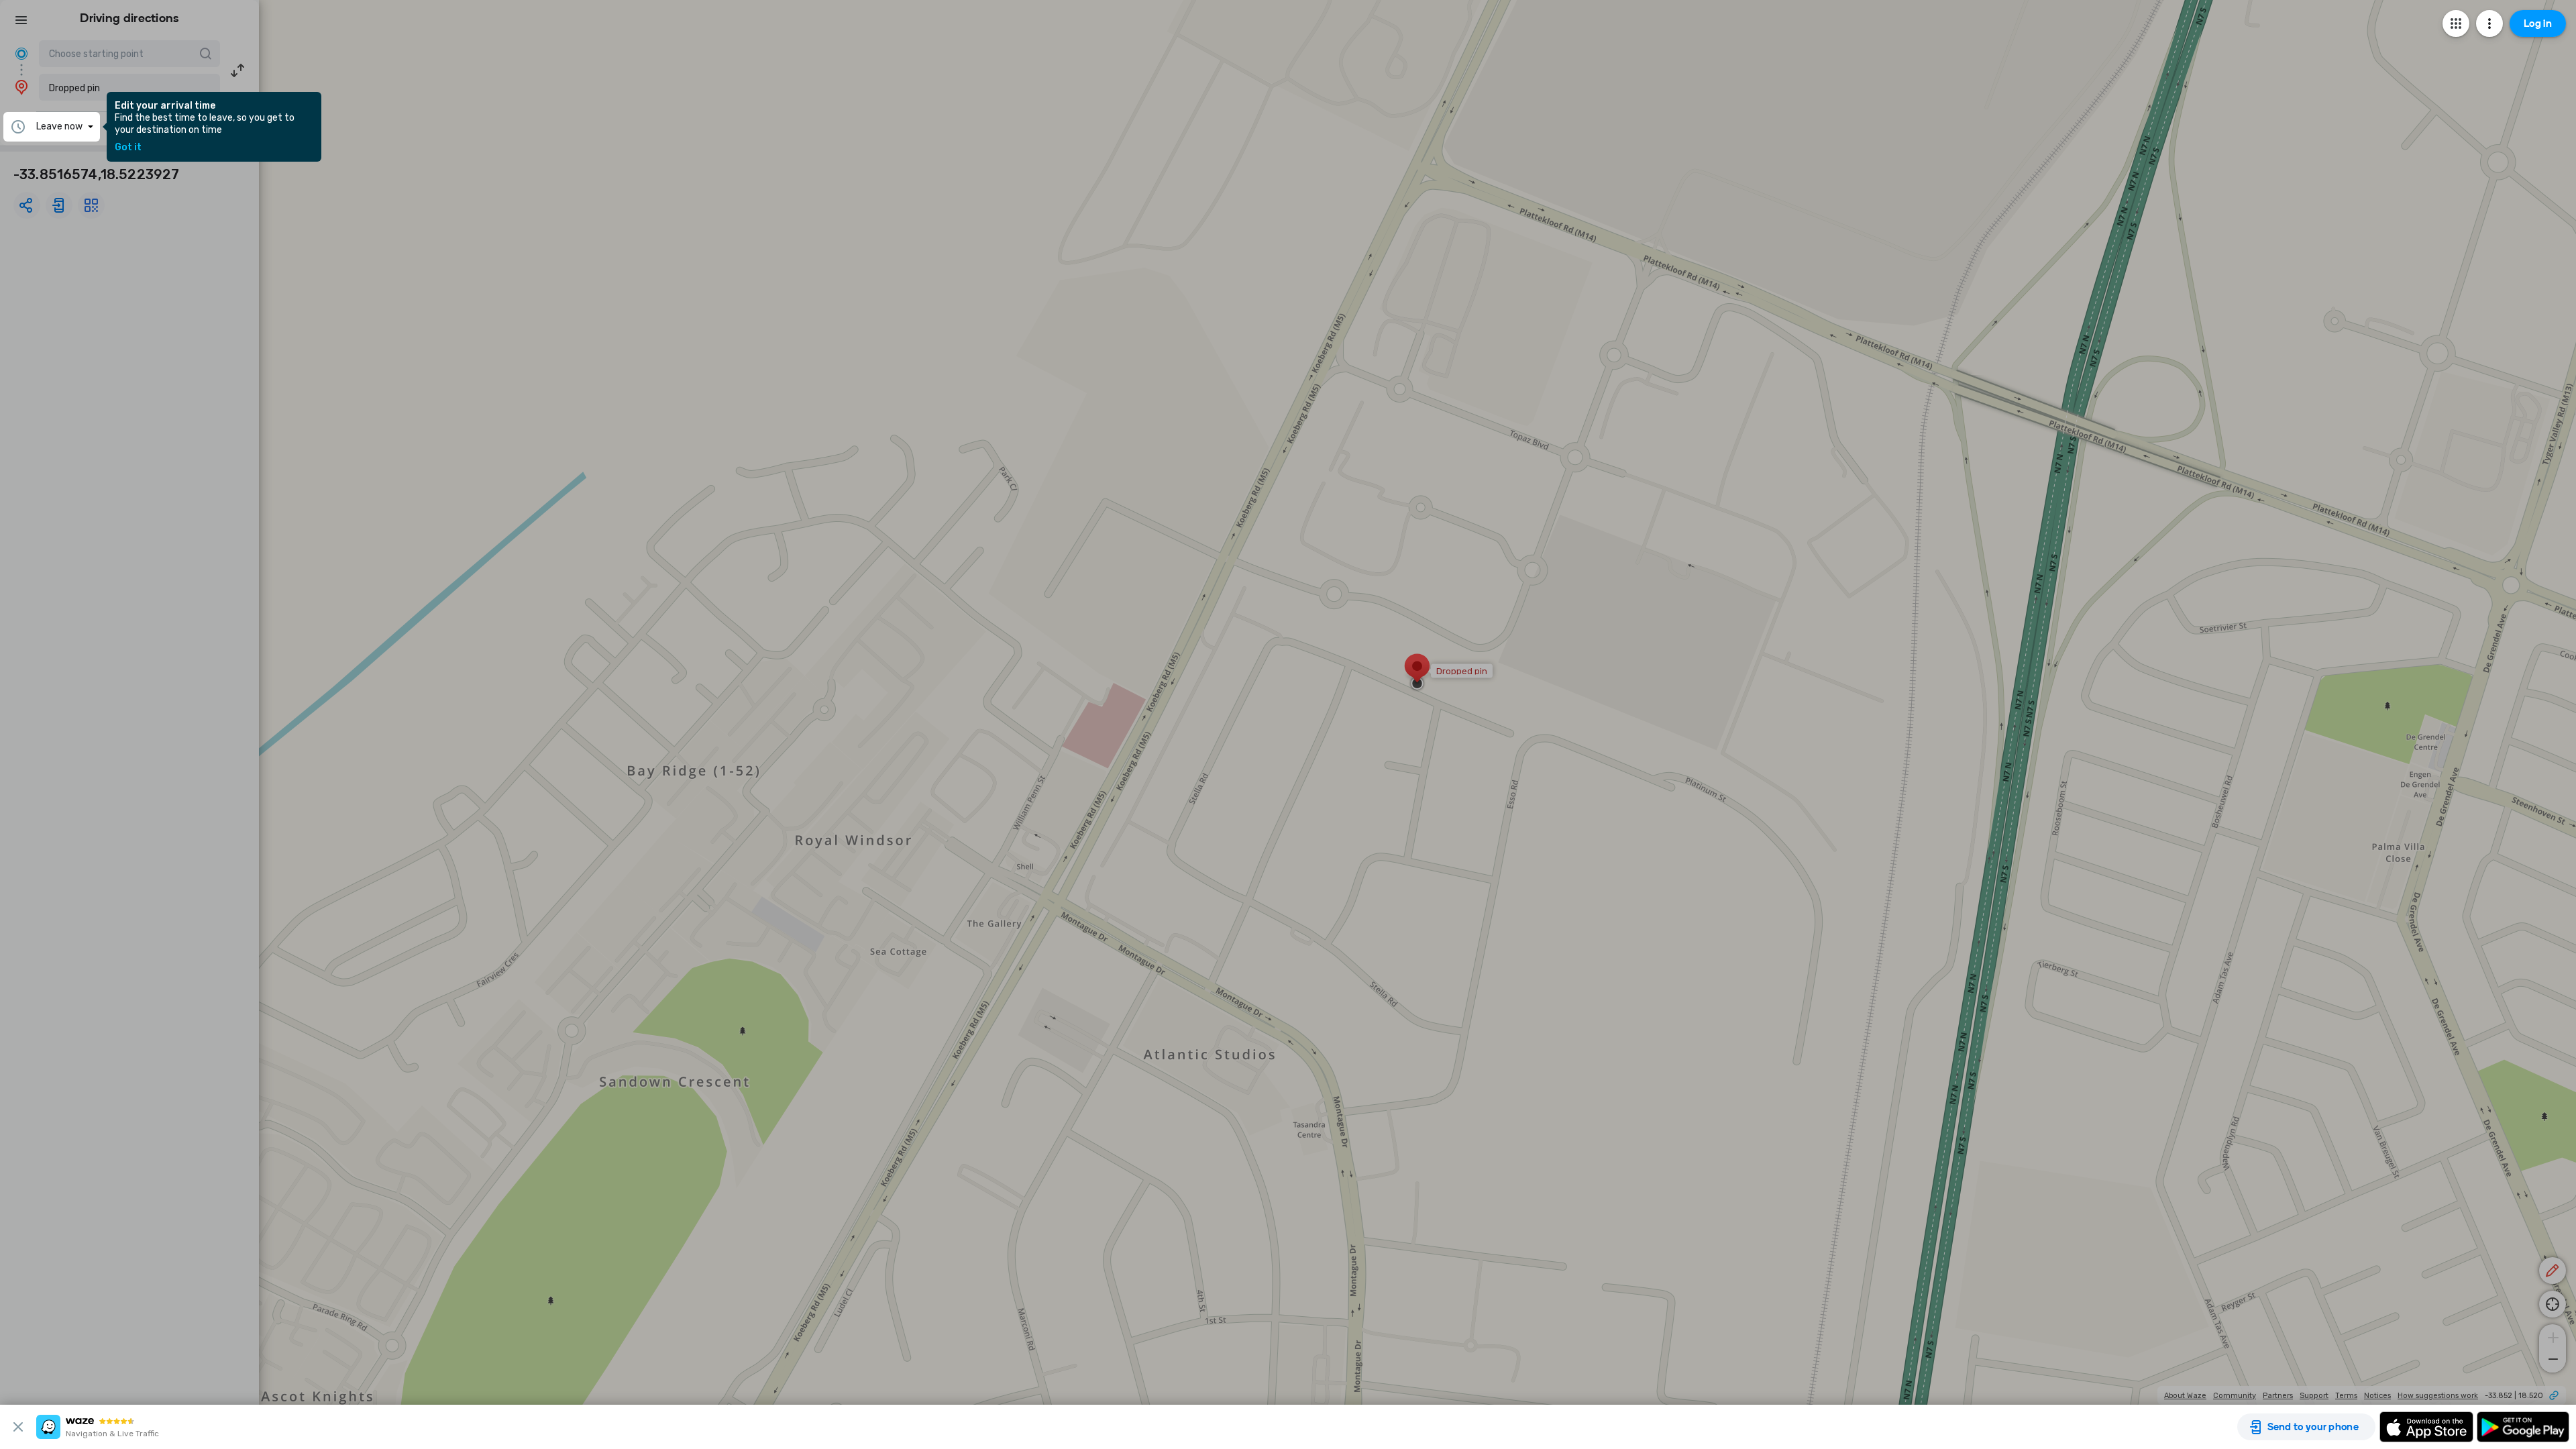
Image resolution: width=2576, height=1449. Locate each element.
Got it (128, 148)
